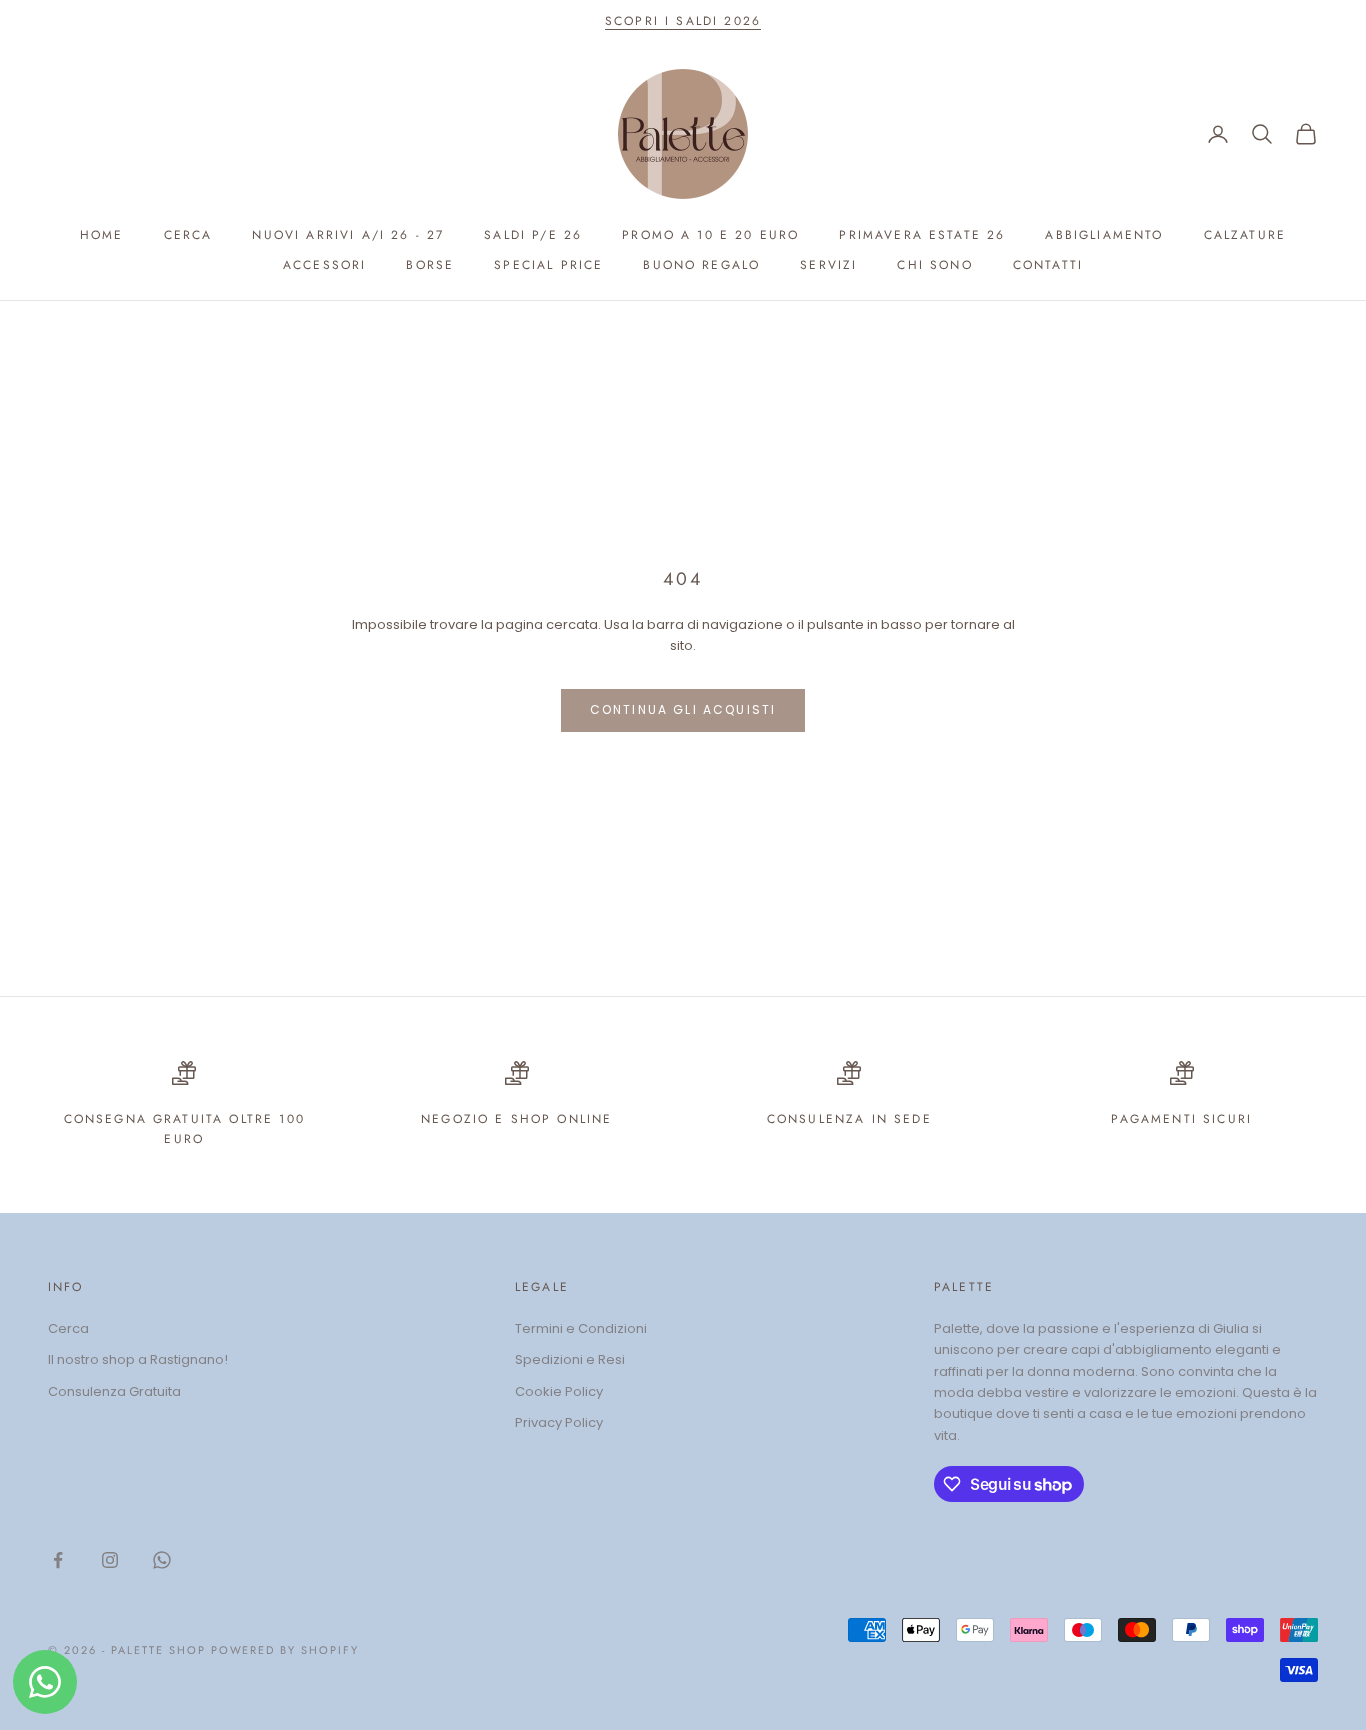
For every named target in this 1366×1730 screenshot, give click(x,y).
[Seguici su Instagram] (110, 1560)
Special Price (548, 265)
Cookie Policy (559, 1391)
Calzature (1245, 235)
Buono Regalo (701, 265)
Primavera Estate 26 (922, 235)
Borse (430, 265)
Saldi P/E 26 (533, 235)
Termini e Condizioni (581, 1328)
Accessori (324, 265)
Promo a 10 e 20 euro (710, 235)
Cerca (188, 235)
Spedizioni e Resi (570, 1359)
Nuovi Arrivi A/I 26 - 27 (348, 235)
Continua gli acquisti (683, 709)
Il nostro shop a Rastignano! (138, 1359)
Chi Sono (934, 265)
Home (102, 235)
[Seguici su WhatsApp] (162, 1560)
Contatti (1048, 265)
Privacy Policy (559, 1422)
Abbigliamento (1104, 235)
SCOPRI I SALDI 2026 (683, 21)
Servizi (828, 265)
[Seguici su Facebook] (58, 1560)
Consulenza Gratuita (114, 1391)
